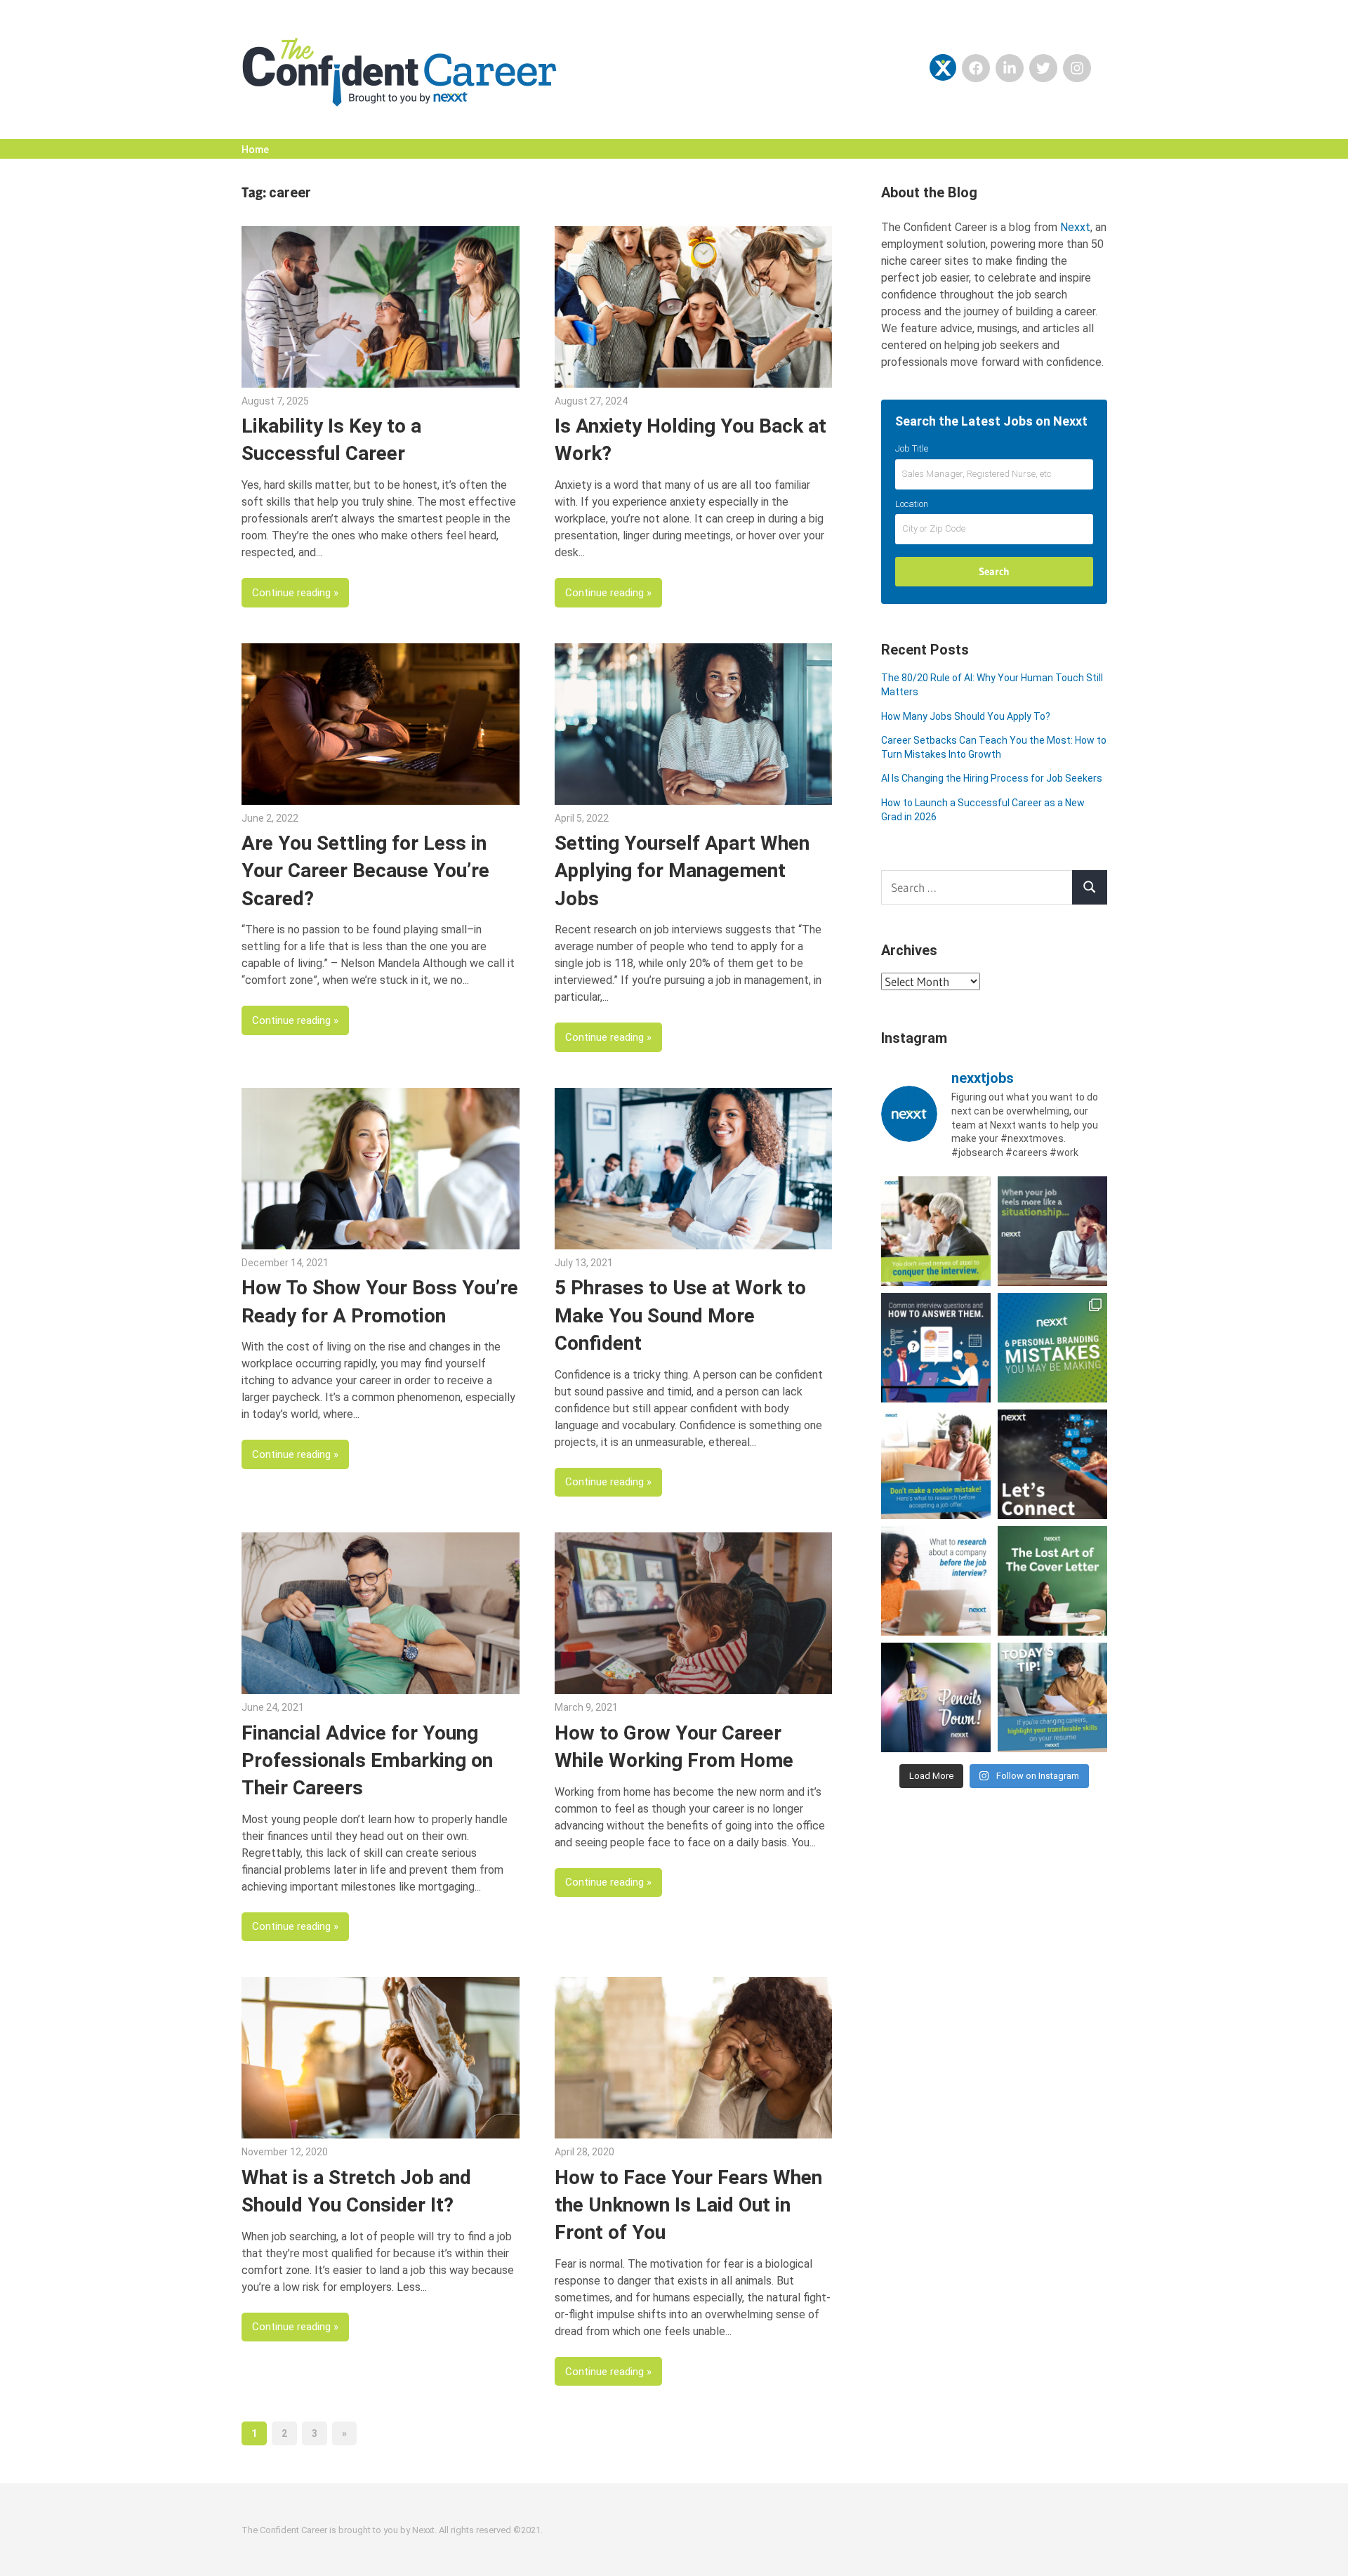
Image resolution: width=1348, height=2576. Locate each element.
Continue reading (291, 593)
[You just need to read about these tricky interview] (936, 1231)
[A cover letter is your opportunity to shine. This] (1052, 1581)
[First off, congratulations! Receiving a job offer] (936, 1464)
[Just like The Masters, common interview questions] (936, 1348)
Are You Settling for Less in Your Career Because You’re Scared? (365, 870)
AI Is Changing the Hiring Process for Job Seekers (992, 778)
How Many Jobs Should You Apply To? (966, 716)
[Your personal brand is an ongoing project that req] (1052, 1348)
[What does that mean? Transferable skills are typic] (1052, 1697)
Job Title (912, 448)
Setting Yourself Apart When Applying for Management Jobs (682, 870)
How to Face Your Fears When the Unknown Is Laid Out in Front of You (688, 2205)
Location (912, 504)
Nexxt (1075, 227)
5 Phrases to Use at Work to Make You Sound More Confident (680, 1315)
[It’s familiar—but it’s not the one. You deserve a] (1052, 1231)
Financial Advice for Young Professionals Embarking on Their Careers (367, 1760)
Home (255, 150)
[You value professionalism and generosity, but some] (1052, 1464)
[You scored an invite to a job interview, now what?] (936, 1581)
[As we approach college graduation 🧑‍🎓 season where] (936, 1697)
